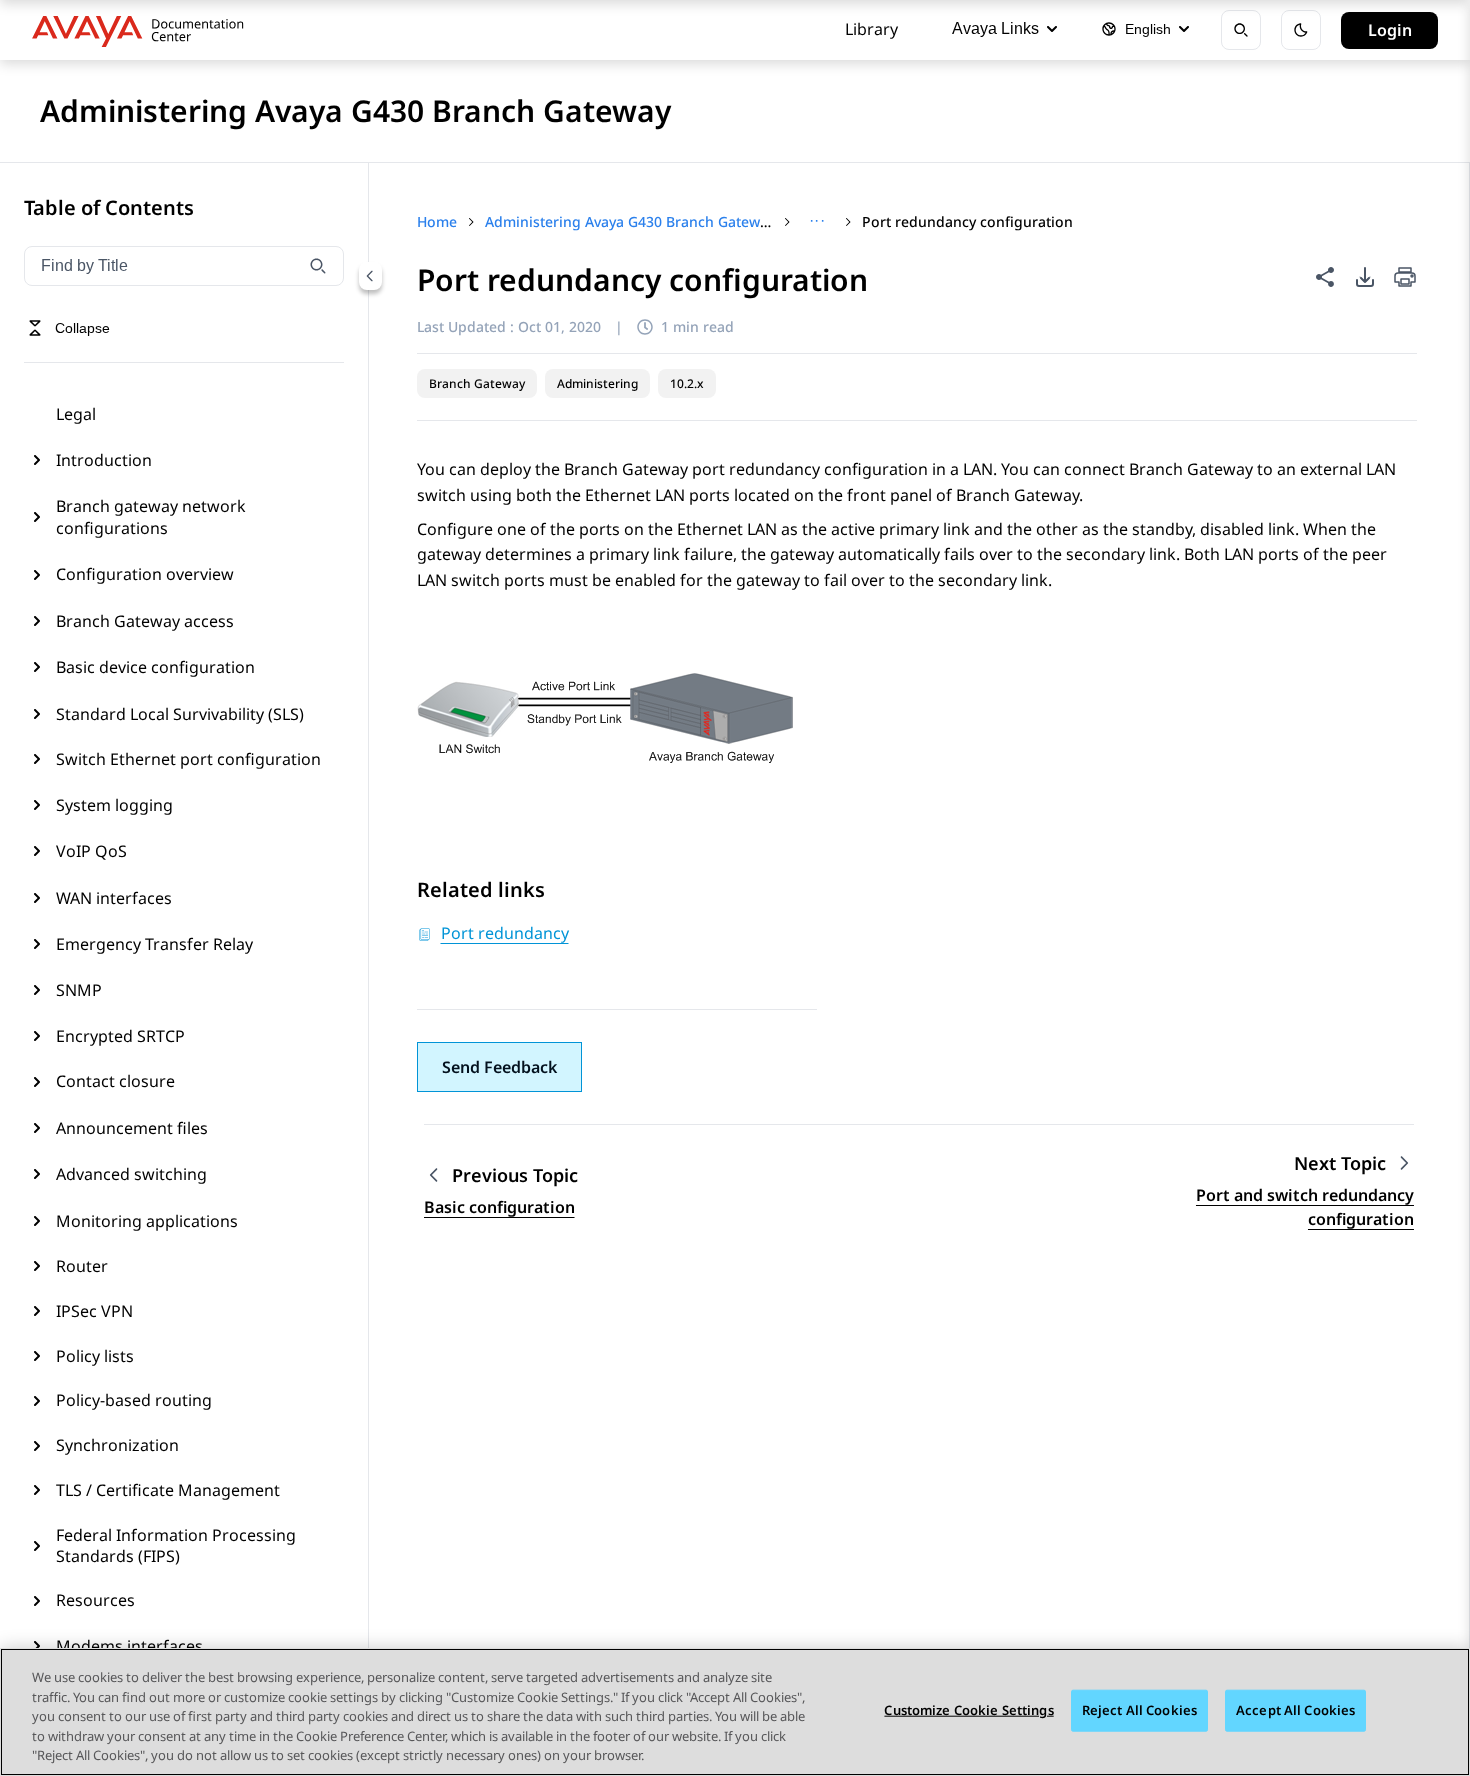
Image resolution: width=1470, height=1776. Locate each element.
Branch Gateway (477, 383)
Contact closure (115, 1081)
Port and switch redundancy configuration (1305, 1207)
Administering (597, 383)
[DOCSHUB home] (143, 30)
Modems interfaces (129, 1646)
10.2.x (687, 383)
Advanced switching (131, 1174)
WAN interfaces (114, 898)
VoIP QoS (91, 851)
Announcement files (132, 1128)
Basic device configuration (155, 667)
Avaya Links (995, 28)
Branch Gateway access (145, 621)
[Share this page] (1325, 277)
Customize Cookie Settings (968, 1710)
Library (871, 29)
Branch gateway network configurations (151, 517)
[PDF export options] (1365, 277)
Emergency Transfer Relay (154, 944)
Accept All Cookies (1295, 1710)
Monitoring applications (147, 1221)
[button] (499, 1067)
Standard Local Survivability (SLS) (180, 714)
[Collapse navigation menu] (370, 276)
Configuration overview (145, 574)
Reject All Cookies (1139, 1710)
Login (1390, 30)
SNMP (79, 990)
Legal (76, 414)
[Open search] (1241, 30)
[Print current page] (1405, 278)
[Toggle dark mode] (1301, 30)
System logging (114, 805)
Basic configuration (499, 1207)
